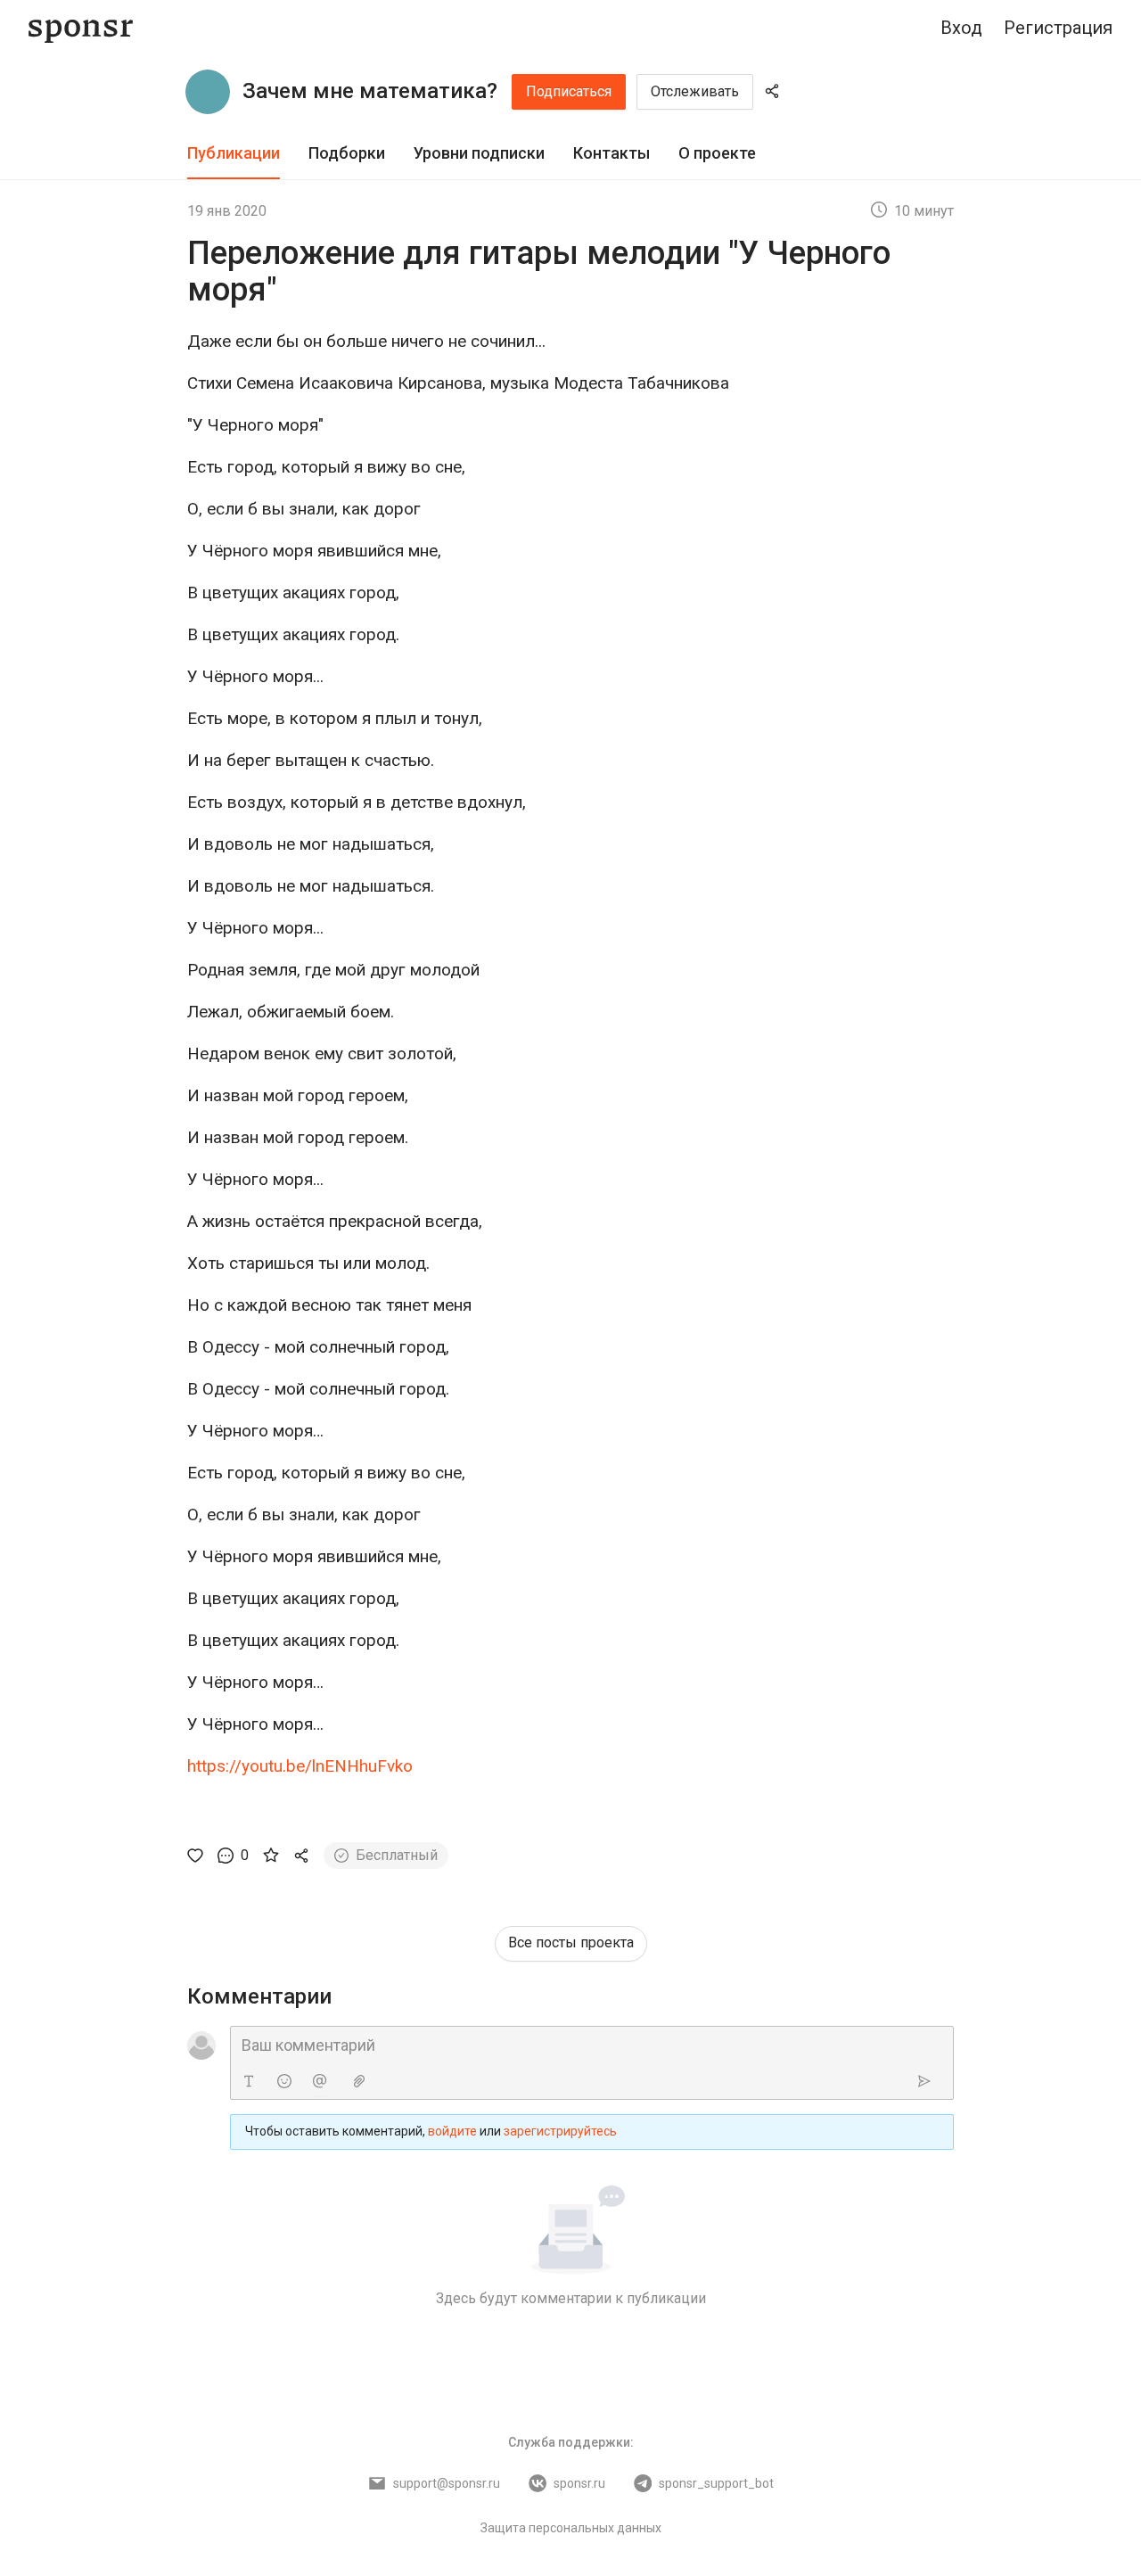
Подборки (347, 153)
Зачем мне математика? (370, 91)
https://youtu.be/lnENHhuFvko (300, 1766)
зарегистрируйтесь (560, 2131)
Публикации (234, 153)
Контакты (612, 153)
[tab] (234, 154)
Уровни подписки (479, 153)
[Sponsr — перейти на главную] (81, 28)
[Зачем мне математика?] (208, 92)
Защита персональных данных (571, 2528)
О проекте (717, 153)
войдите (452, 2131)
